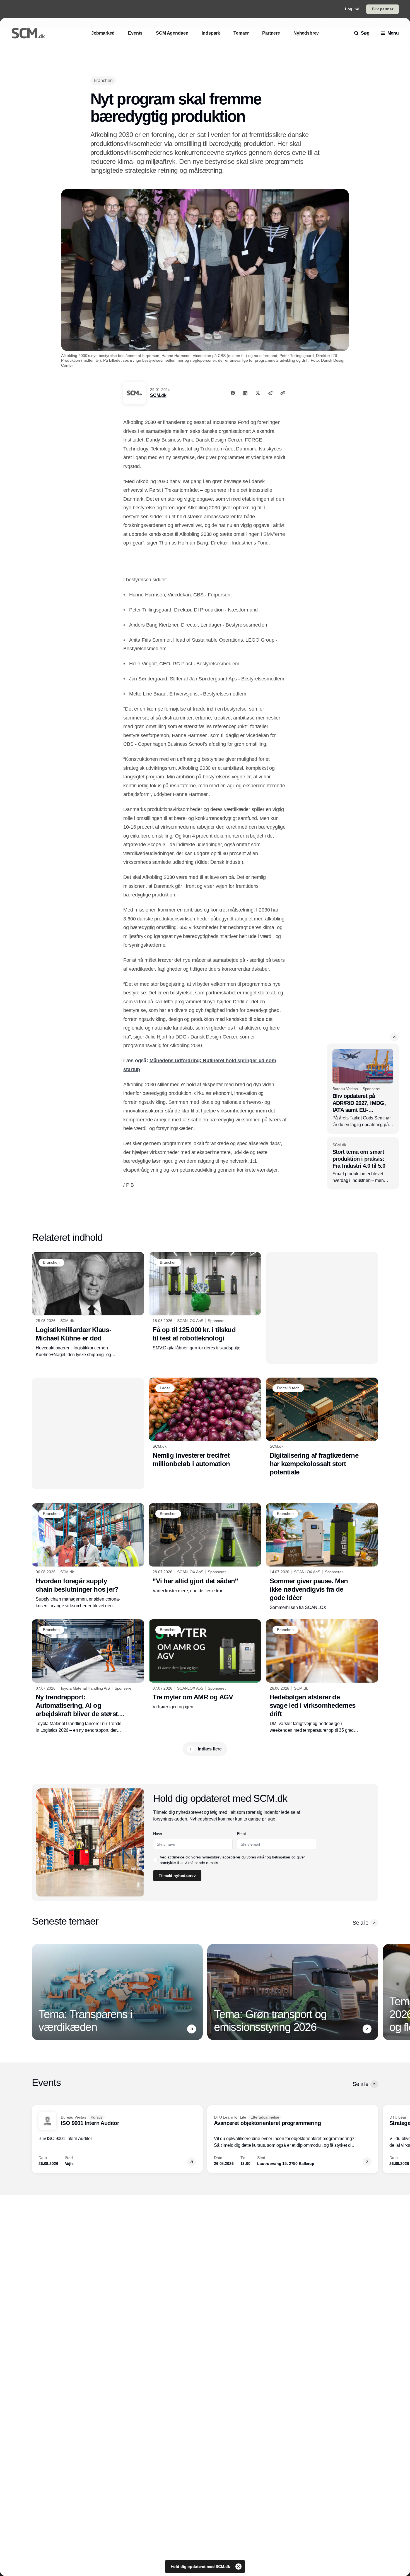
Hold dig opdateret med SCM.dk (201, 2567)
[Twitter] (258, 393)
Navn (158, 1834)
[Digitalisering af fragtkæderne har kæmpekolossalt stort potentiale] (322, 1427)
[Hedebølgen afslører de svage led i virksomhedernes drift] (322, 1676)
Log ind (352, 9)
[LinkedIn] (245, 393)
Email (242, 1834)
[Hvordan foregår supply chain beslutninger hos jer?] (88, 1556)
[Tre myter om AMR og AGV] (205, 1665)
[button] (394, 1037)
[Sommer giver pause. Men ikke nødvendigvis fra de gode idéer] (322, 1557)
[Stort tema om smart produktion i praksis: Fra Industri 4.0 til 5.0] (363, 1163)
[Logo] (28, 33)
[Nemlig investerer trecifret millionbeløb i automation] (205, 1423)
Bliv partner (383, 9)
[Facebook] (233, 393)
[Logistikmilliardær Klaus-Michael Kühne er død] (88, 1305)
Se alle (360, 1923)
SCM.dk (158, 395)
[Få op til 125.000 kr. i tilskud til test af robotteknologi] (205, 1302)
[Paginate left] (36, 1992)
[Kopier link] (283, 393)
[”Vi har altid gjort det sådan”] (205, 1549)
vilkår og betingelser (274, 1857)
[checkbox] (155, 1860)
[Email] (270, 393)
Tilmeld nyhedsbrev (177, 1875)
